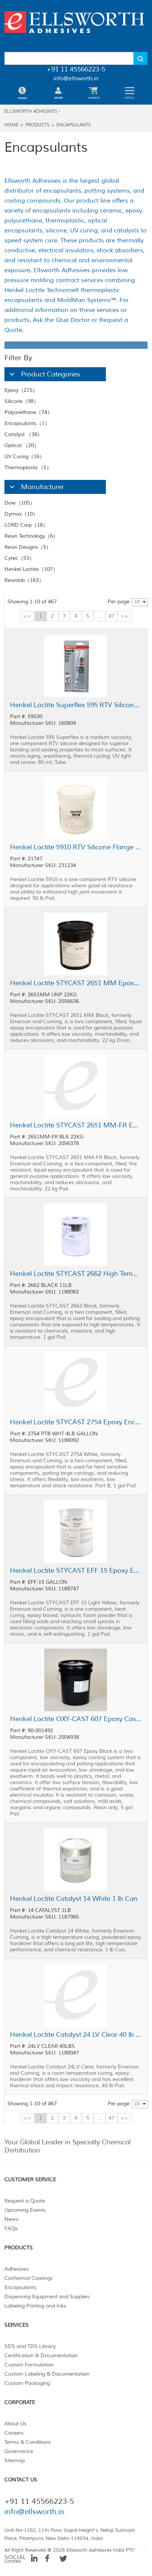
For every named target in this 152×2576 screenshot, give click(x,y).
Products (37, 125)
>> (124, 616)
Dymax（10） (21, 514)
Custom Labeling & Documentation (47, 2374)
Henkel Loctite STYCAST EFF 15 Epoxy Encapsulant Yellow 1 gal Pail (76, 1570)
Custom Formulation (29, 2365)
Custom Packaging (27, 2383)
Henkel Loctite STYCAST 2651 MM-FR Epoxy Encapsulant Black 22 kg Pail (76, 1125)
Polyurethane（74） (28, 412)
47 (111, 616)
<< (27, 616)
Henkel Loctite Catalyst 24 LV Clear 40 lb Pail (76, 2035)
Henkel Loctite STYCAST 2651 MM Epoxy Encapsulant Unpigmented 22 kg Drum (76, 983)
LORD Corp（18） (26, 525)
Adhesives (17, 2269)
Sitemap (15, 2461)
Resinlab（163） (24, 580)
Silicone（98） (22, 401)
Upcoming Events (25, 2210)
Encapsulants (74, 125)
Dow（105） (20, 503)
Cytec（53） (19, 558)
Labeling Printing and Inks (35, 2306)
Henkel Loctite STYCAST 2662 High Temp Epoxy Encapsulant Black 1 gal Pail (76, 1274)
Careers (14, 2433)
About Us (15, 2424)
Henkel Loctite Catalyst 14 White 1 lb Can (74, 1899)
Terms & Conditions (28, 2442)
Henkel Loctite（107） (31, 569)
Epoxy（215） (21, 390)
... (100, 616)
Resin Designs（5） (28, 547)
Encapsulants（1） (27, 423)
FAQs (11, 2228)
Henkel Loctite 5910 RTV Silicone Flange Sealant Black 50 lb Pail (76, 847)
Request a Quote (25, 2201)
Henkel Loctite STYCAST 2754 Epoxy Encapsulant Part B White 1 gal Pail (76, 1422)
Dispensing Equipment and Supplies (47, 2297)
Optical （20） (22, 445)
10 (137, 602)
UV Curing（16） (25, 457)
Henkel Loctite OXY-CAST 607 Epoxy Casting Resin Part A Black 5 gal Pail (76, 1719)
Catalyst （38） (23, 434)
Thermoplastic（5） (28, 468)
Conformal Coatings (29, 2278)
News (11, 2219)
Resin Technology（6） (31, 536)
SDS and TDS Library (30, 2346)
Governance (19, 2451)
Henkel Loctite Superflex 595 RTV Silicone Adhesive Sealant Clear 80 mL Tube (76, 705)
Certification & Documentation (41, 2356)
